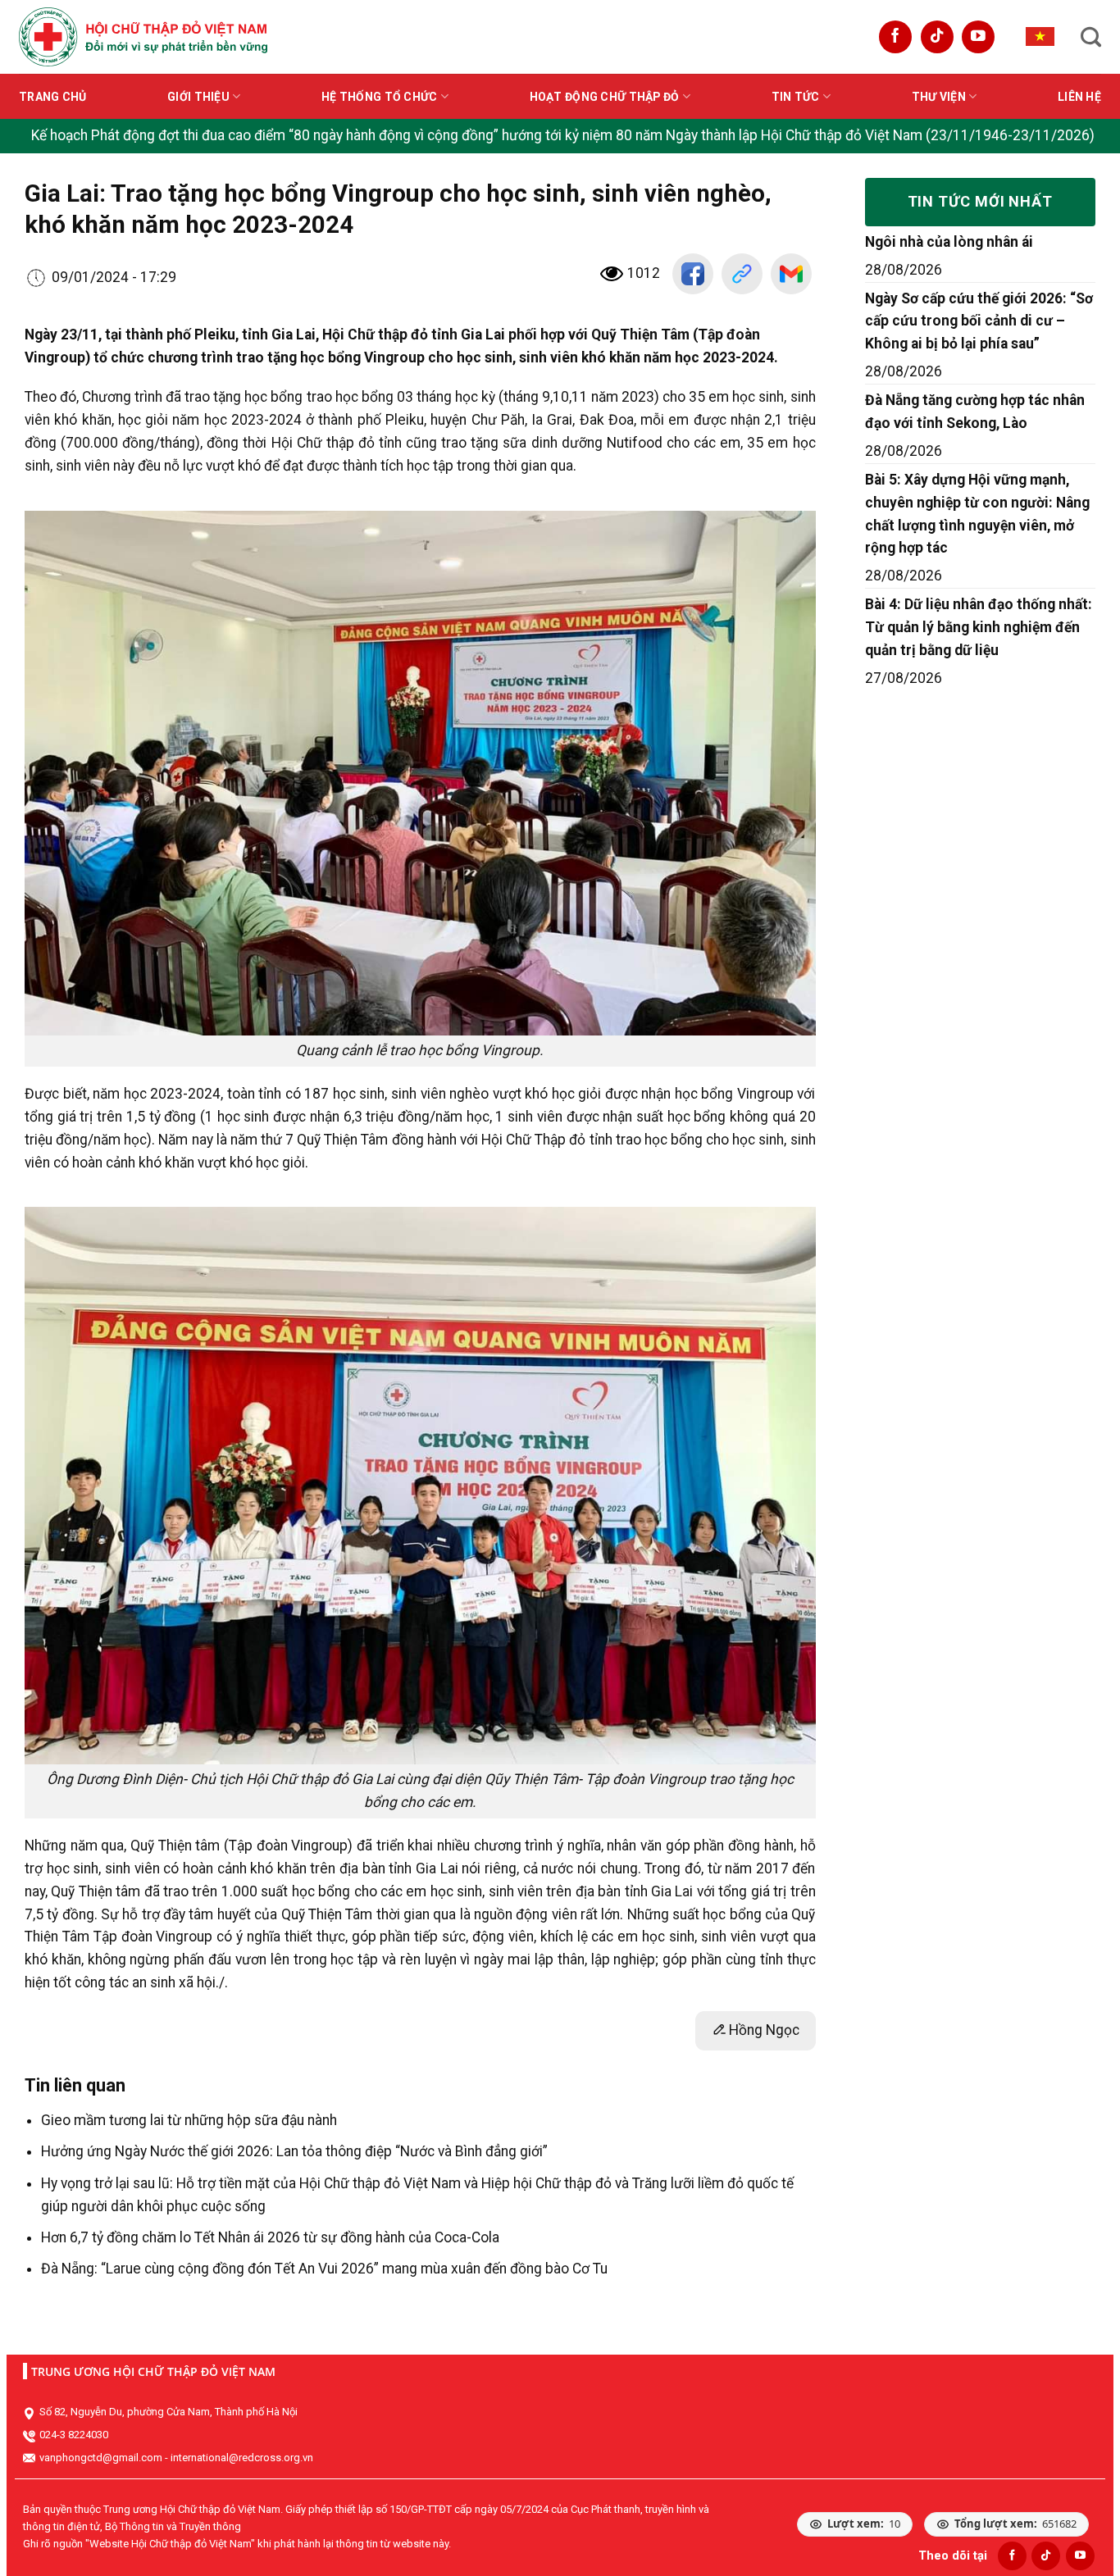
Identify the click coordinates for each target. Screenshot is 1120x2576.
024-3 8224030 (74, 2435)
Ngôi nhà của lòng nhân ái (949, 242)
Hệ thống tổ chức (379, 97)
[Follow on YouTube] (978, 37)
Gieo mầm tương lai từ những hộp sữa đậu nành (189, 2120)
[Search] (1091, 37)
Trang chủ (53, 97)
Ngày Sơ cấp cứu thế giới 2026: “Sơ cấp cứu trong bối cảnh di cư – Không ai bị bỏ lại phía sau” (979, 321)
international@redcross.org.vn (242, 2458)
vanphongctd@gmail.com (101, 2458)
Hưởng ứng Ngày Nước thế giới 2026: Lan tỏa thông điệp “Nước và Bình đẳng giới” (294, 2151)
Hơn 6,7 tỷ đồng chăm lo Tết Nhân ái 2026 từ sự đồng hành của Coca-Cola (270, 2237)
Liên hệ (1079, 97)
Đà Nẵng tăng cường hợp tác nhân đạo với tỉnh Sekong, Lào (975, 412)
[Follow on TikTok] (937, 37)
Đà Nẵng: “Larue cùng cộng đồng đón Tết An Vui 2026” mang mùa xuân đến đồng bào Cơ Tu (324, 2269)
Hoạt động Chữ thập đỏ (605, 97)
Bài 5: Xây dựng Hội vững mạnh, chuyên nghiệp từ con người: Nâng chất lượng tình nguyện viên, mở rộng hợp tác (977, 514)
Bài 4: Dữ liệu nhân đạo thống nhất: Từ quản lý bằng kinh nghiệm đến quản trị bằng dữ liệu (979, 627)
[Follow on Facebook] (895, 37)
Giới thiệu (198, 97)
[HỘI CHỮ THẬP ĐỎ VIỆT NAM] (143, 36)
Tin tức (796, 97)
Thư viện (939, 97)
